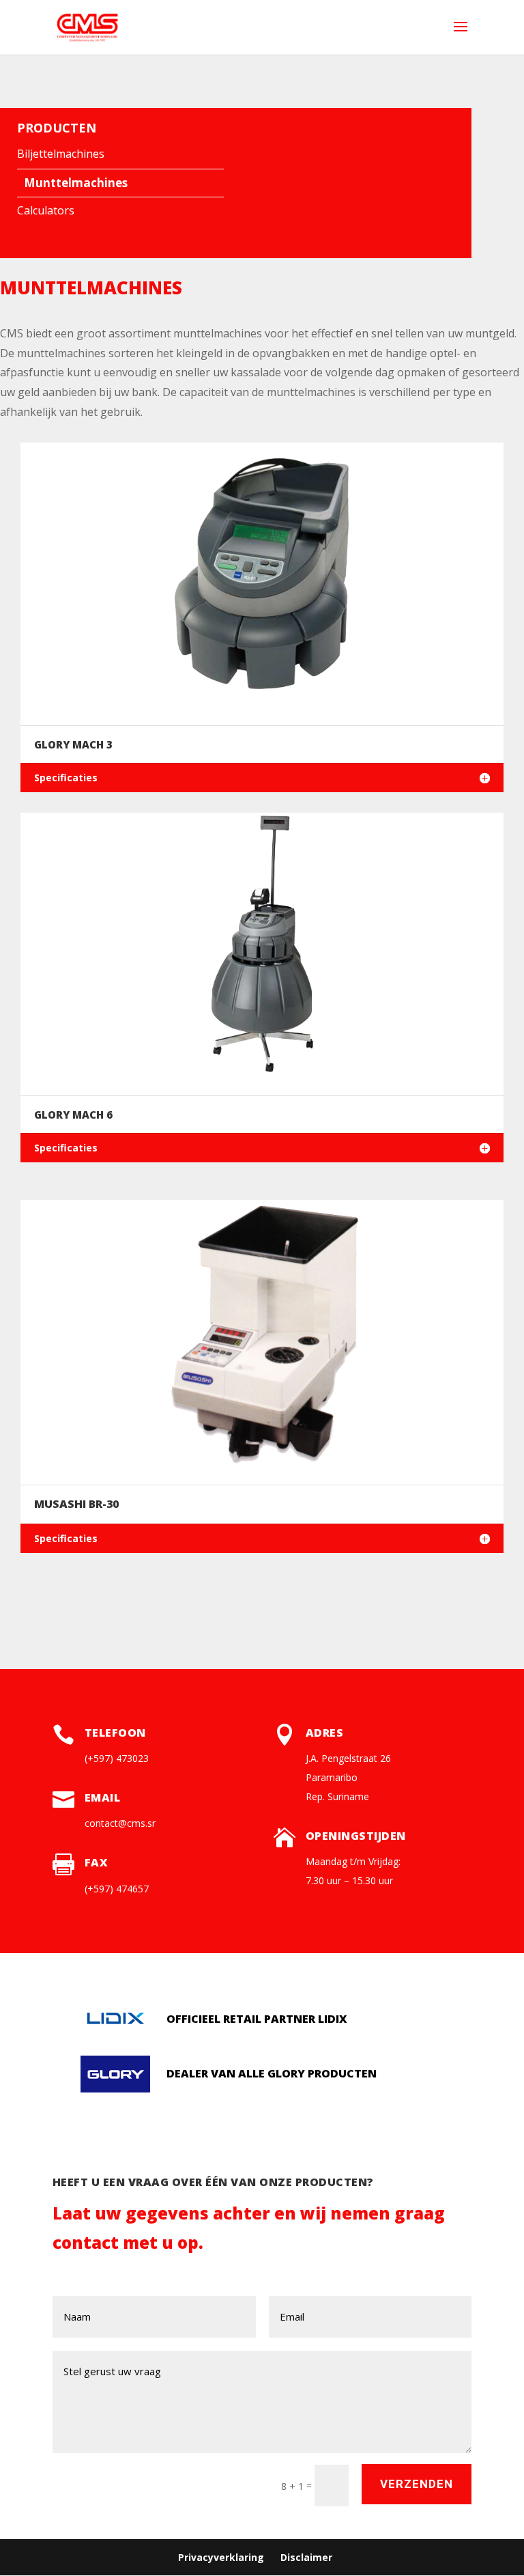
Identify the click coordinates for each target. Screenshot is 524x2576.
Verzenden (417, 2484)
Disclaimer (306, 2557)
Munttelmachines (76, 183)
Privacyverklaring (221, 2557)
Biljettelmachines (61, 154)
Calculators (46, 210)
